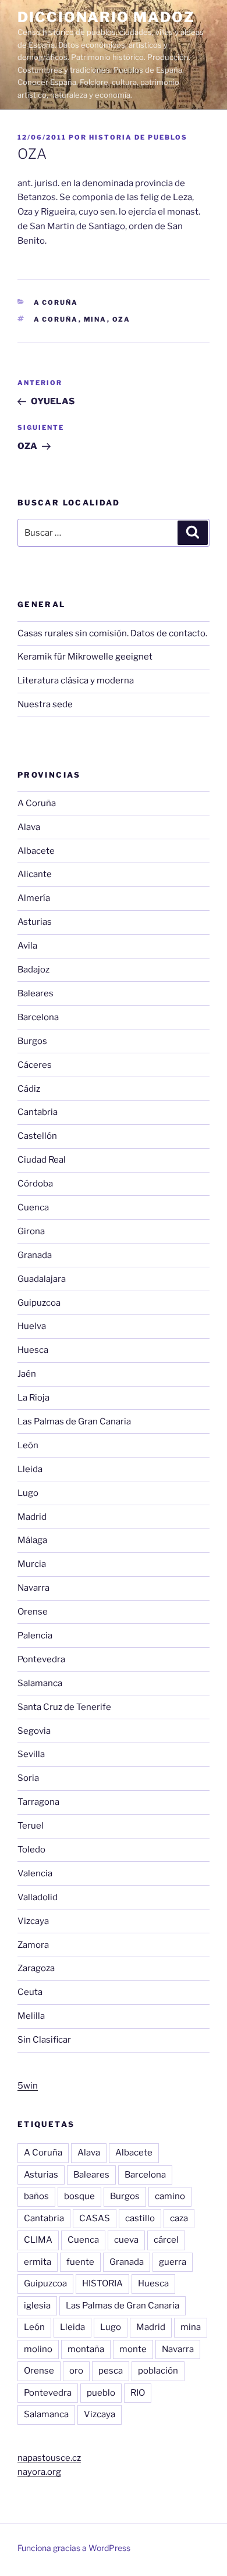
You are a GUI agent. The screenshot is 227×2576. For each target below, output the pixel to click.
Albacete (36, 851)
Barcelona (38, 1017)
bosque (79, 2196)
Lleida (30, 1469)
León (28, 1445)
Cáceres (35, 1065)
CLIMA (38, 2240)
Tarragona (38, 1802)
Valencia (35, 1873)
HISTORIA (102, 2283)
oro (76, 2371)
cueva (126, 2240)
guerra (173, 2262)
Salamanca (40, 1683)
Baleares (36, 993)
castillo (140, 2218)
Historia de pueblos (138, 137)
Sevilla (31, 1754)
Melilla (31, 2016)
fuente (80, 2262)
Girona (31, 1231)
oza (122, 319)
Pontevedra (41, 1659)
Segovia (34, 1731)
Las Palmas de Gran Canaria (74, 1421)
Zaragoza (36, 1968)
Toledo (31, 1850)
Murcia (32, 1564)
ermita (38, 2262)
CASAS (95, 2218)
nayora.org (39, 2472)
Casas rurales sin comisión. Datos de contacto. (112, 633)
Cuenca (33, 1207)
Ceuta (30, 1992)
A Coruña (56, 302)
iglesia (37, 2306)
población (158, 2371)
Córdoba (35, 1184)
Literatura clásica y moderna (76, 680)
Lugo (28, 1493)
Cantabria (38, 1112)
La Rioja (33, 1398)
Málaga (32, 1540)
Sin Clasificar (44, 2040)
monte (133, 2349)
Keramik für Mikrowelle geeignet (85, 657)
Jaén (27, 1374)
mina (95, 319)
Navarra (33, 1588)
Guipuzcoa (39, 1303)
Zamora (33, 1945)
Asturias (35, 922)
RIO (138, 2393)
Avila (27, 946)
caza (179, 2218)
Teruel (31, 1826)
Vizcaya (33, 1921)
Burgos (32, 1041)
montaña (86, 2349)
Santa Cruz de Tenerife (64, 1707)
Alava (29, 827)
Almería (34, 898)
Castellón (37, 1136)
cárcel (166, 2240)
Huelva (32, 1326)
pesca (111, 2371)
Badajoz (33, 970)
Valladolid (38, 1897)
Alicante (35, 874)
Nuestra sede (45, 704)
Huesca (33, 1350)
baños (36, 2196)
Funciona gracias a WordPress (74, 2548)
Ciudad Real (42, 1160)
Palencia (35, 1636)
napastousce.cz (49, 2458)
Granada (35, 1255)
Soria (28, 1778)
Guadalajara (42, 1279)
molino (38, 2349)
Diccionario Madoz (106, 17)
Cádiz (29, 1089)
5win (28, 2086)
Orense (33, 1612)
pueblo (101, 2393)
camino (170, 2196)
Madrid (32, 1517)
